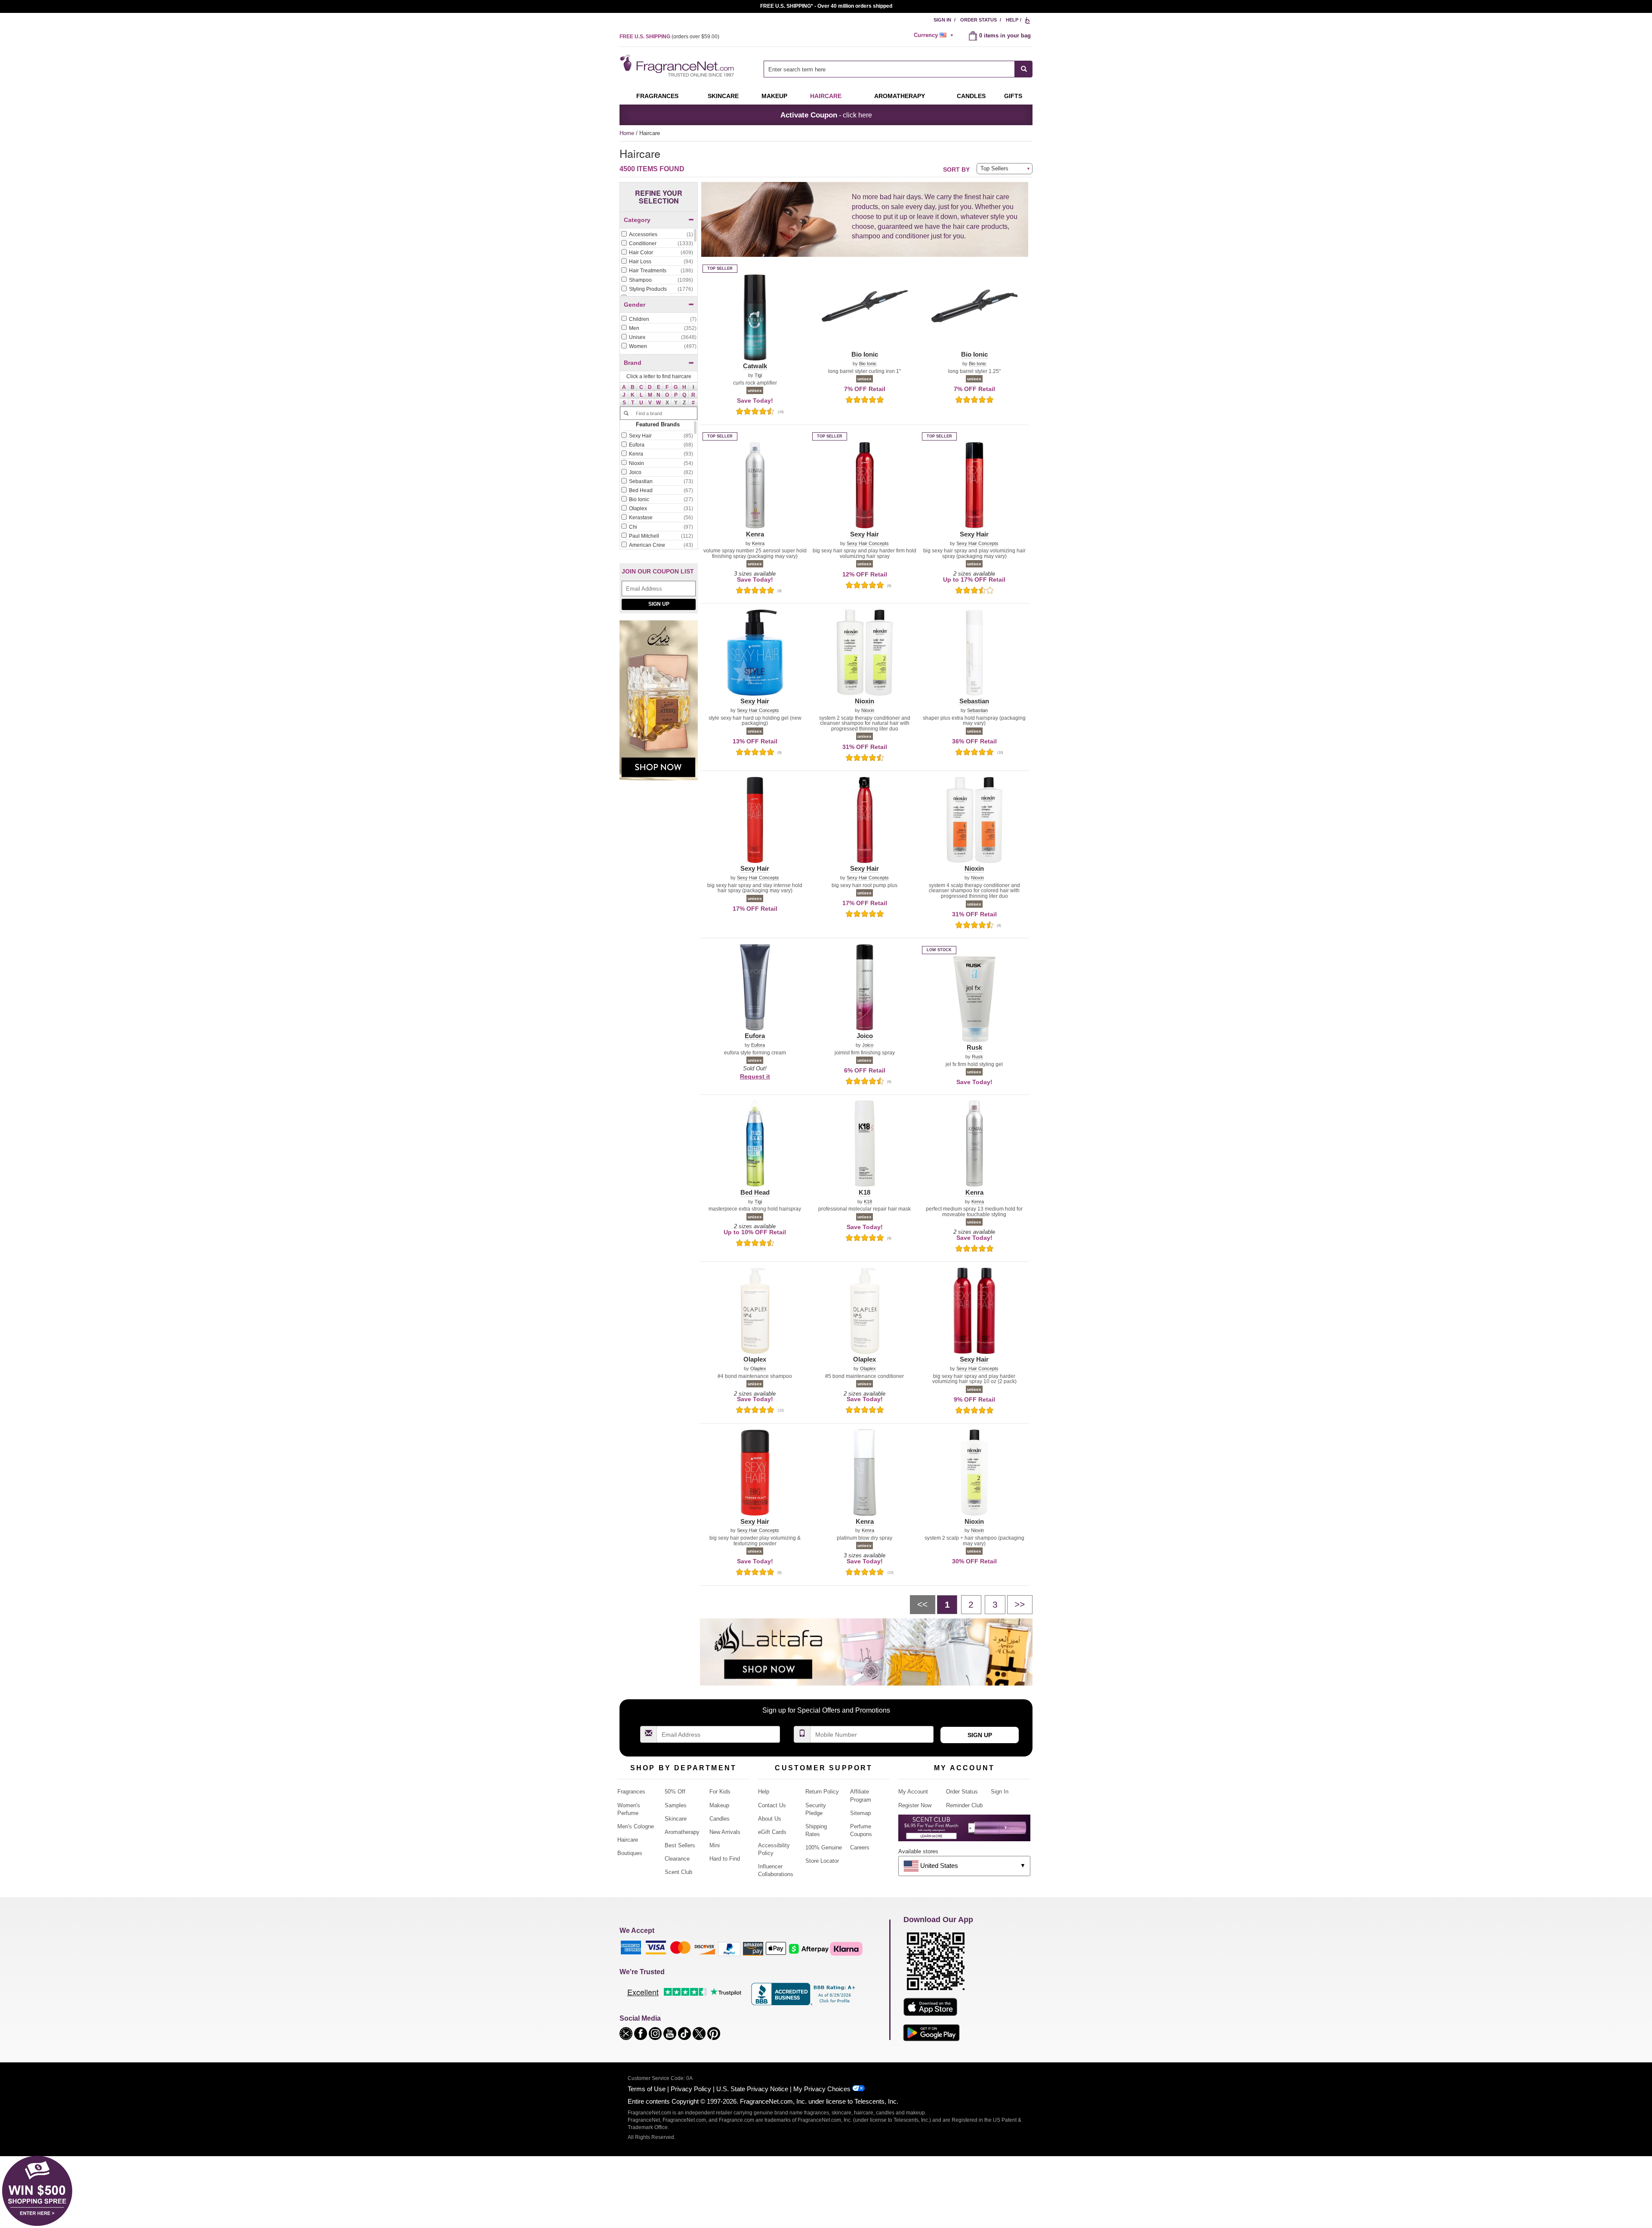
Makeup (774, 96)
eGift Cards (772, 1832)
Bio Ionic (868, 364)
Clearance (677, 1859)
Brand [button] (633, 363)
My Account (913, 1792)
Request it (755, 1076)
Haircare (826, 96)
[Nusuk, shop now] (659, 705)
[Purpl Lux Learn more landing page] (964, 1831)
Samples (676, 1805)
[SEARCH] (1024, 69)
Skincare (723, 96)
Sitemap (860, 1813)
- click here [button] (826, 115)
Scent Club (678, 1872)
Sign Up (659, 604)
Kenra (758, 544)
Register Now (915, 1805)
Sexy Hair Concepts (868, 544)
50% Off (675, 1792)
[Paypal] (729, 1949)
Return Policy (822, 1792)
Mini (715, 1845)
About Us (770, 1819)
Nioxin (868, 710)
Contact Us (772, 1805)
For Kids (720, 1792)
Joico (868, 1045)
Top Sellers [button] (994, 168)
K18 (868, 1202)
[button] (624, 387)
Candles (720, 1819)
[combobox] (898, 69)
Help (1012, 20)
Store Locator (822, 1861)
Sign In (942, 20)
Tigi (758, 375)
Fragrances (657, 96)
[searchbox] (889, 69)
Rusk (977, 1057)
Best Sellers (680, 1845)
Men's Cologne (636, 1826)
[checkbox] (657, 235)
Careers (860, 1847)
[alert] (935, 35)
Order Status (979, 20)
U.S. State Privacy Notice (752, 2089)
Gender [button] (635, 305)
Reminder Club (964, 1805)
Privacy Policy (691, 2089)
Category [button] (637, 220)
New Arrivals (725, 1832)
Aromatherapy (682, 1832)
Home (627, 133)
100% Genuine (824, 1847)
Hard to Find (725, 1859)
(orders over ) (669, 37)
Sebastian (977, 710)
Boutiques (630, 1853)
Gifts (1013, 96)
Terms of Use (647, 2089)
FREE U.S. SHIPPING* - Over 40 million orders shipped (826, 6)
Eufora (758, 1045)
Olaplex (758, 1369)
